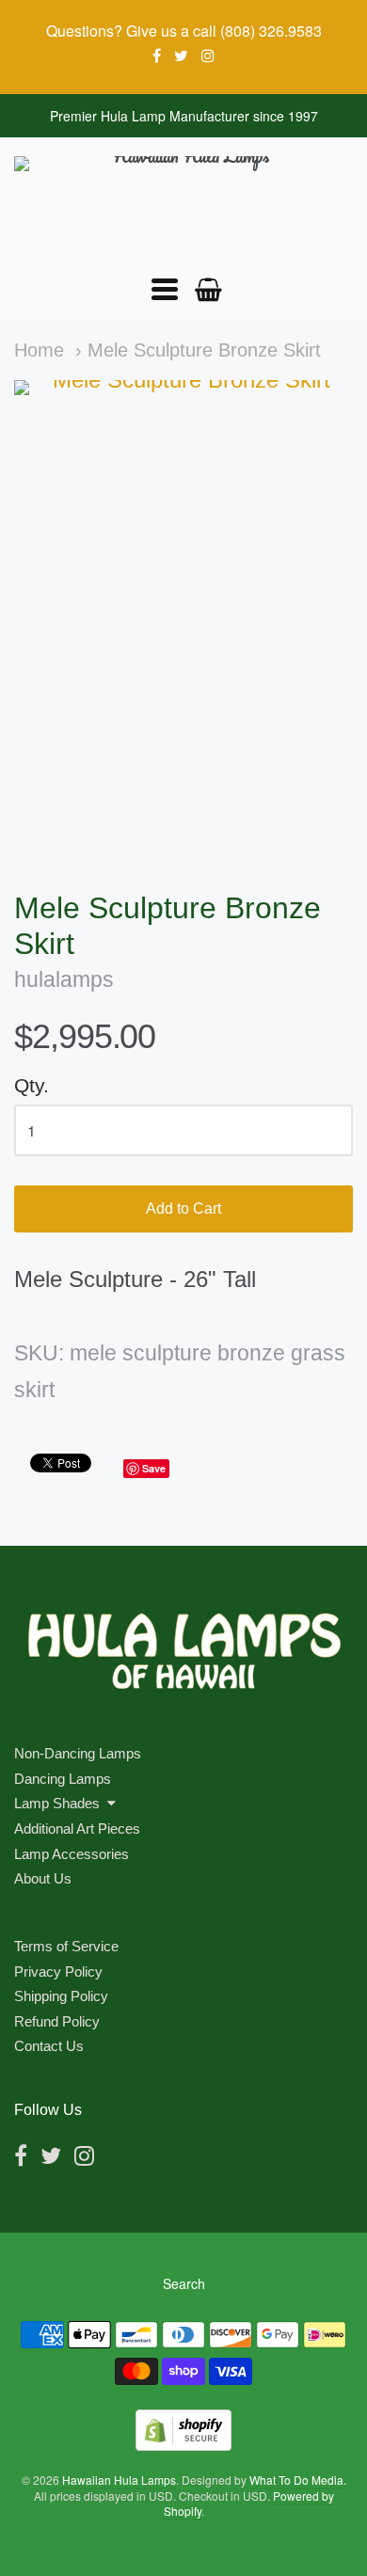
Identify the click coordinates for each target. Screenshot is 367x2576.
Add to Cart (183, 1208)
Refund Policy (57, 2021)
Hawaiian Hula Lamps (119, 2480)
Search (184, 2283)
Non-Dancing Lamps (78, 1753)
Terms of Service (66, 1946)
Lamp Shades (57, 1803)
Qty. (32, 1085)
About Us (43, 1878)
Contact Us (49, 2046)
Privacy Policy (58, 1972)
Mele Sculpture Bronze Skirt (204, 350)
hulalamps (64, 980)
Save (154, 1468)
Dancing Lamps (63, 1779)
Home (39, 350)
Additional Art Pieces (77, 1829)
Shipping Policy (61, 1996)
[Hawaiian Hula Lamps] (183, 206)
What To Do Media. (298, 2480)
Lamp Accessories (72, 1854)
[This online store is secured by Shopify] (183, 2445)
